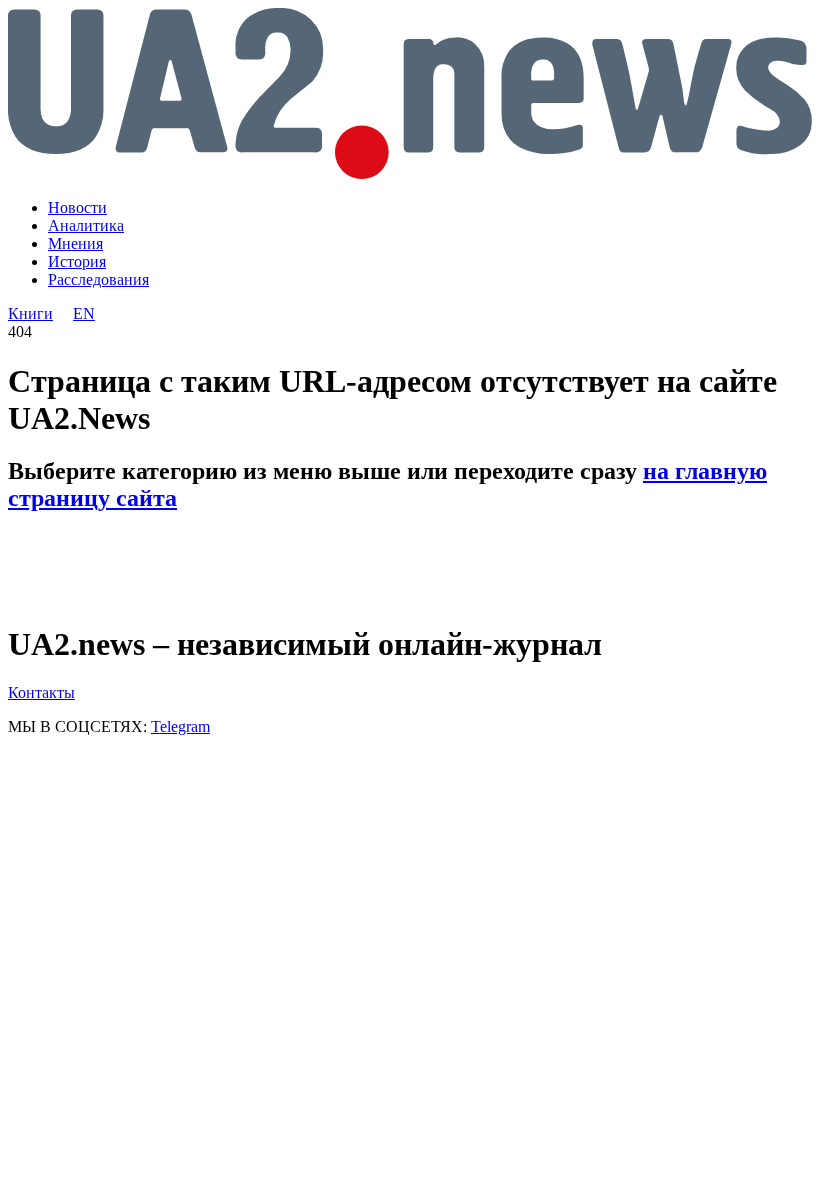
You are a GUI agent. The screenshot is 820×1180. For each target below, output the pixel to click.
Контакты (41, 692)
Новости (77, 207)
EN (84, 313)
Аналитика (86, 225)
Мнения (75, 243)
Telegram (180, 726)
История (77, 261)
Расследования (98, 279)
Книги (30, 313)
